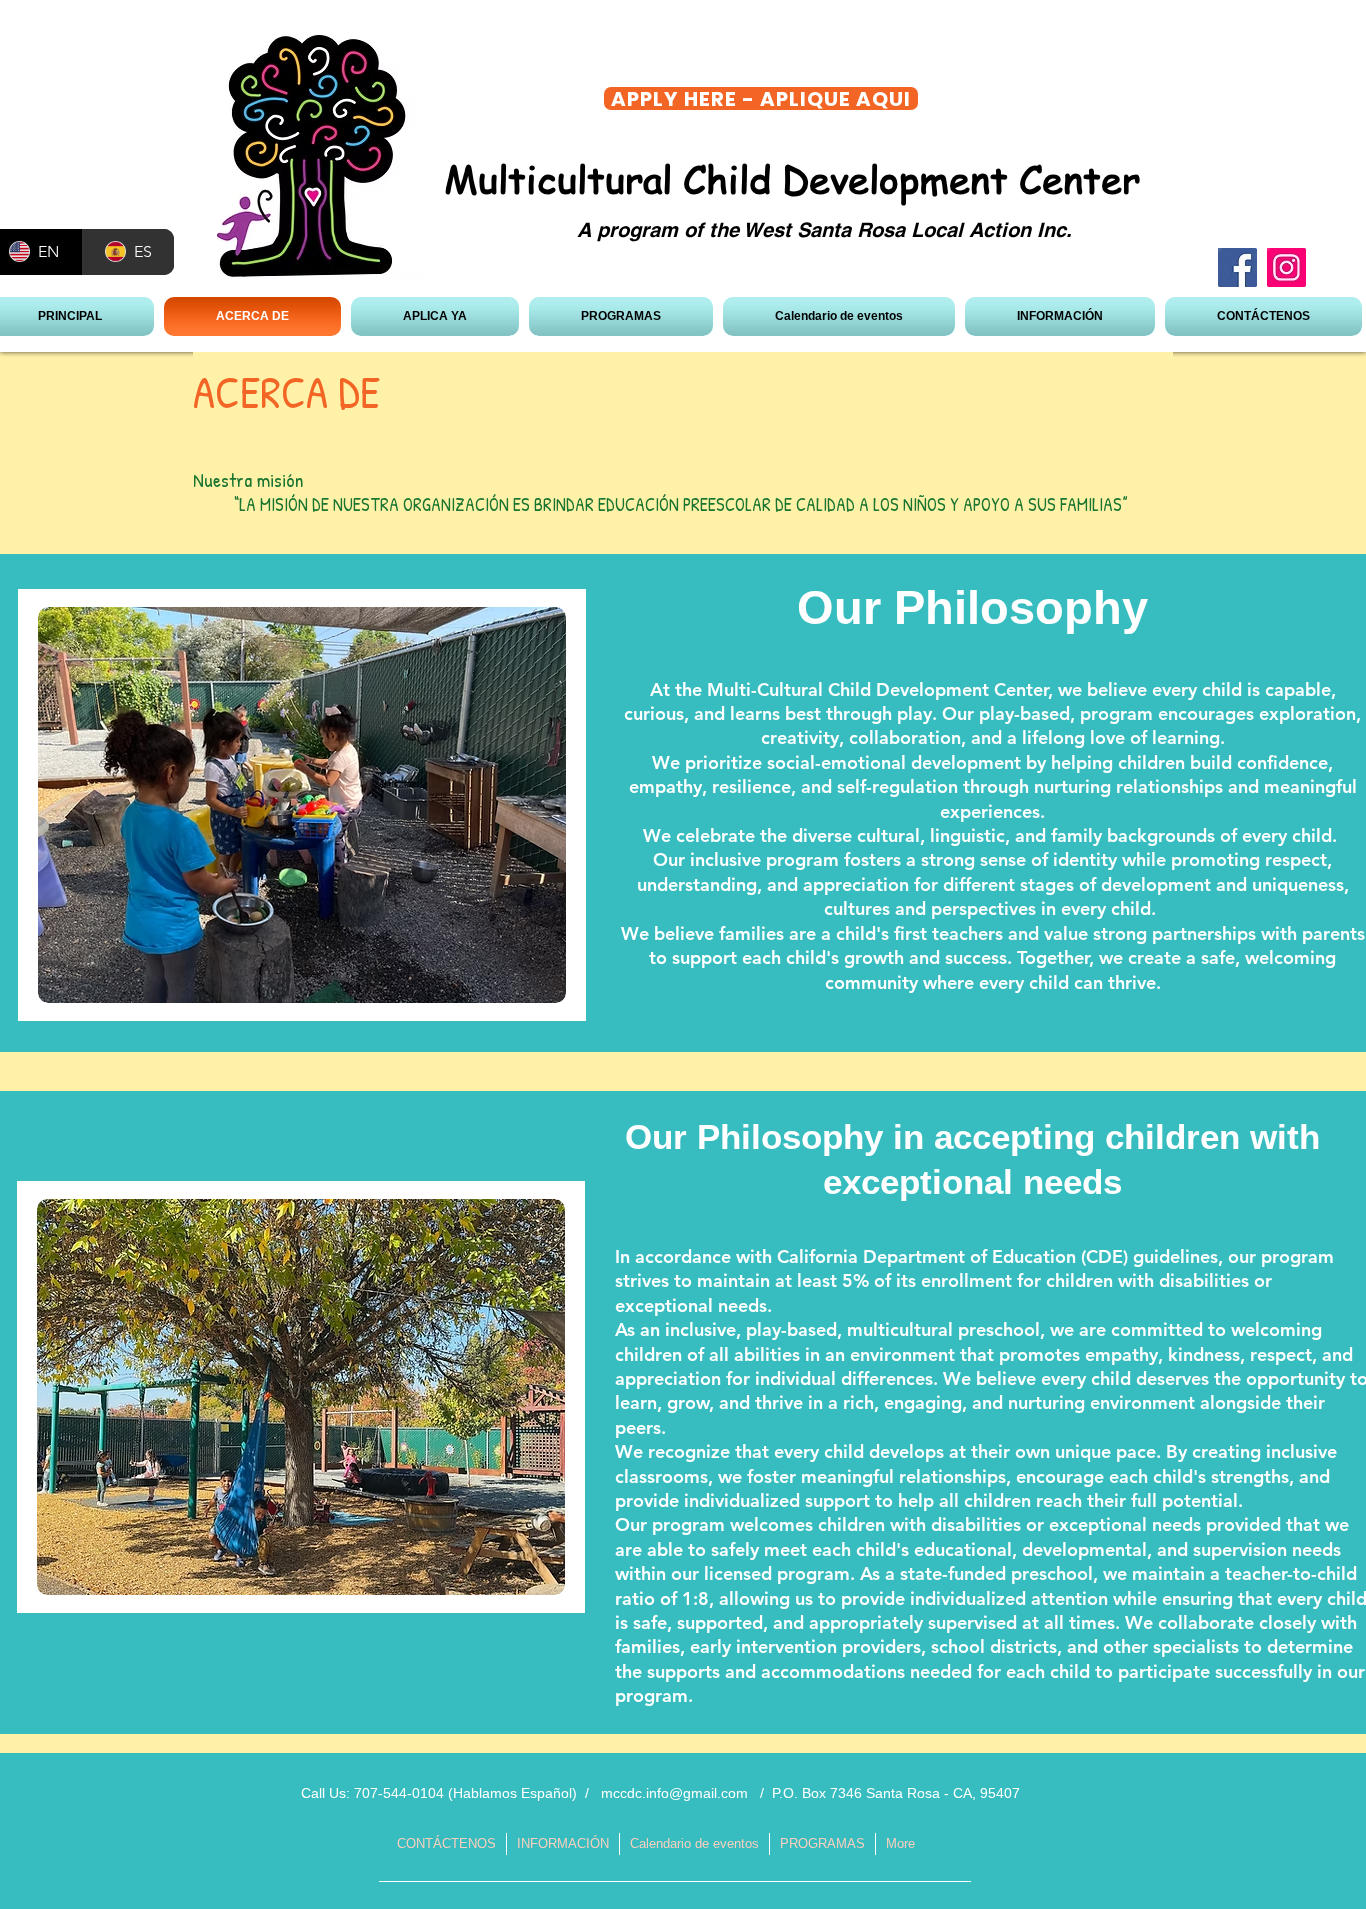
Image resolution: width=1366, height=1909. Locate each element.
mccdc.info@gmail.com (674, 1793)
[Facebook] (1237, 267)
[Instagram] (1286, 267)
